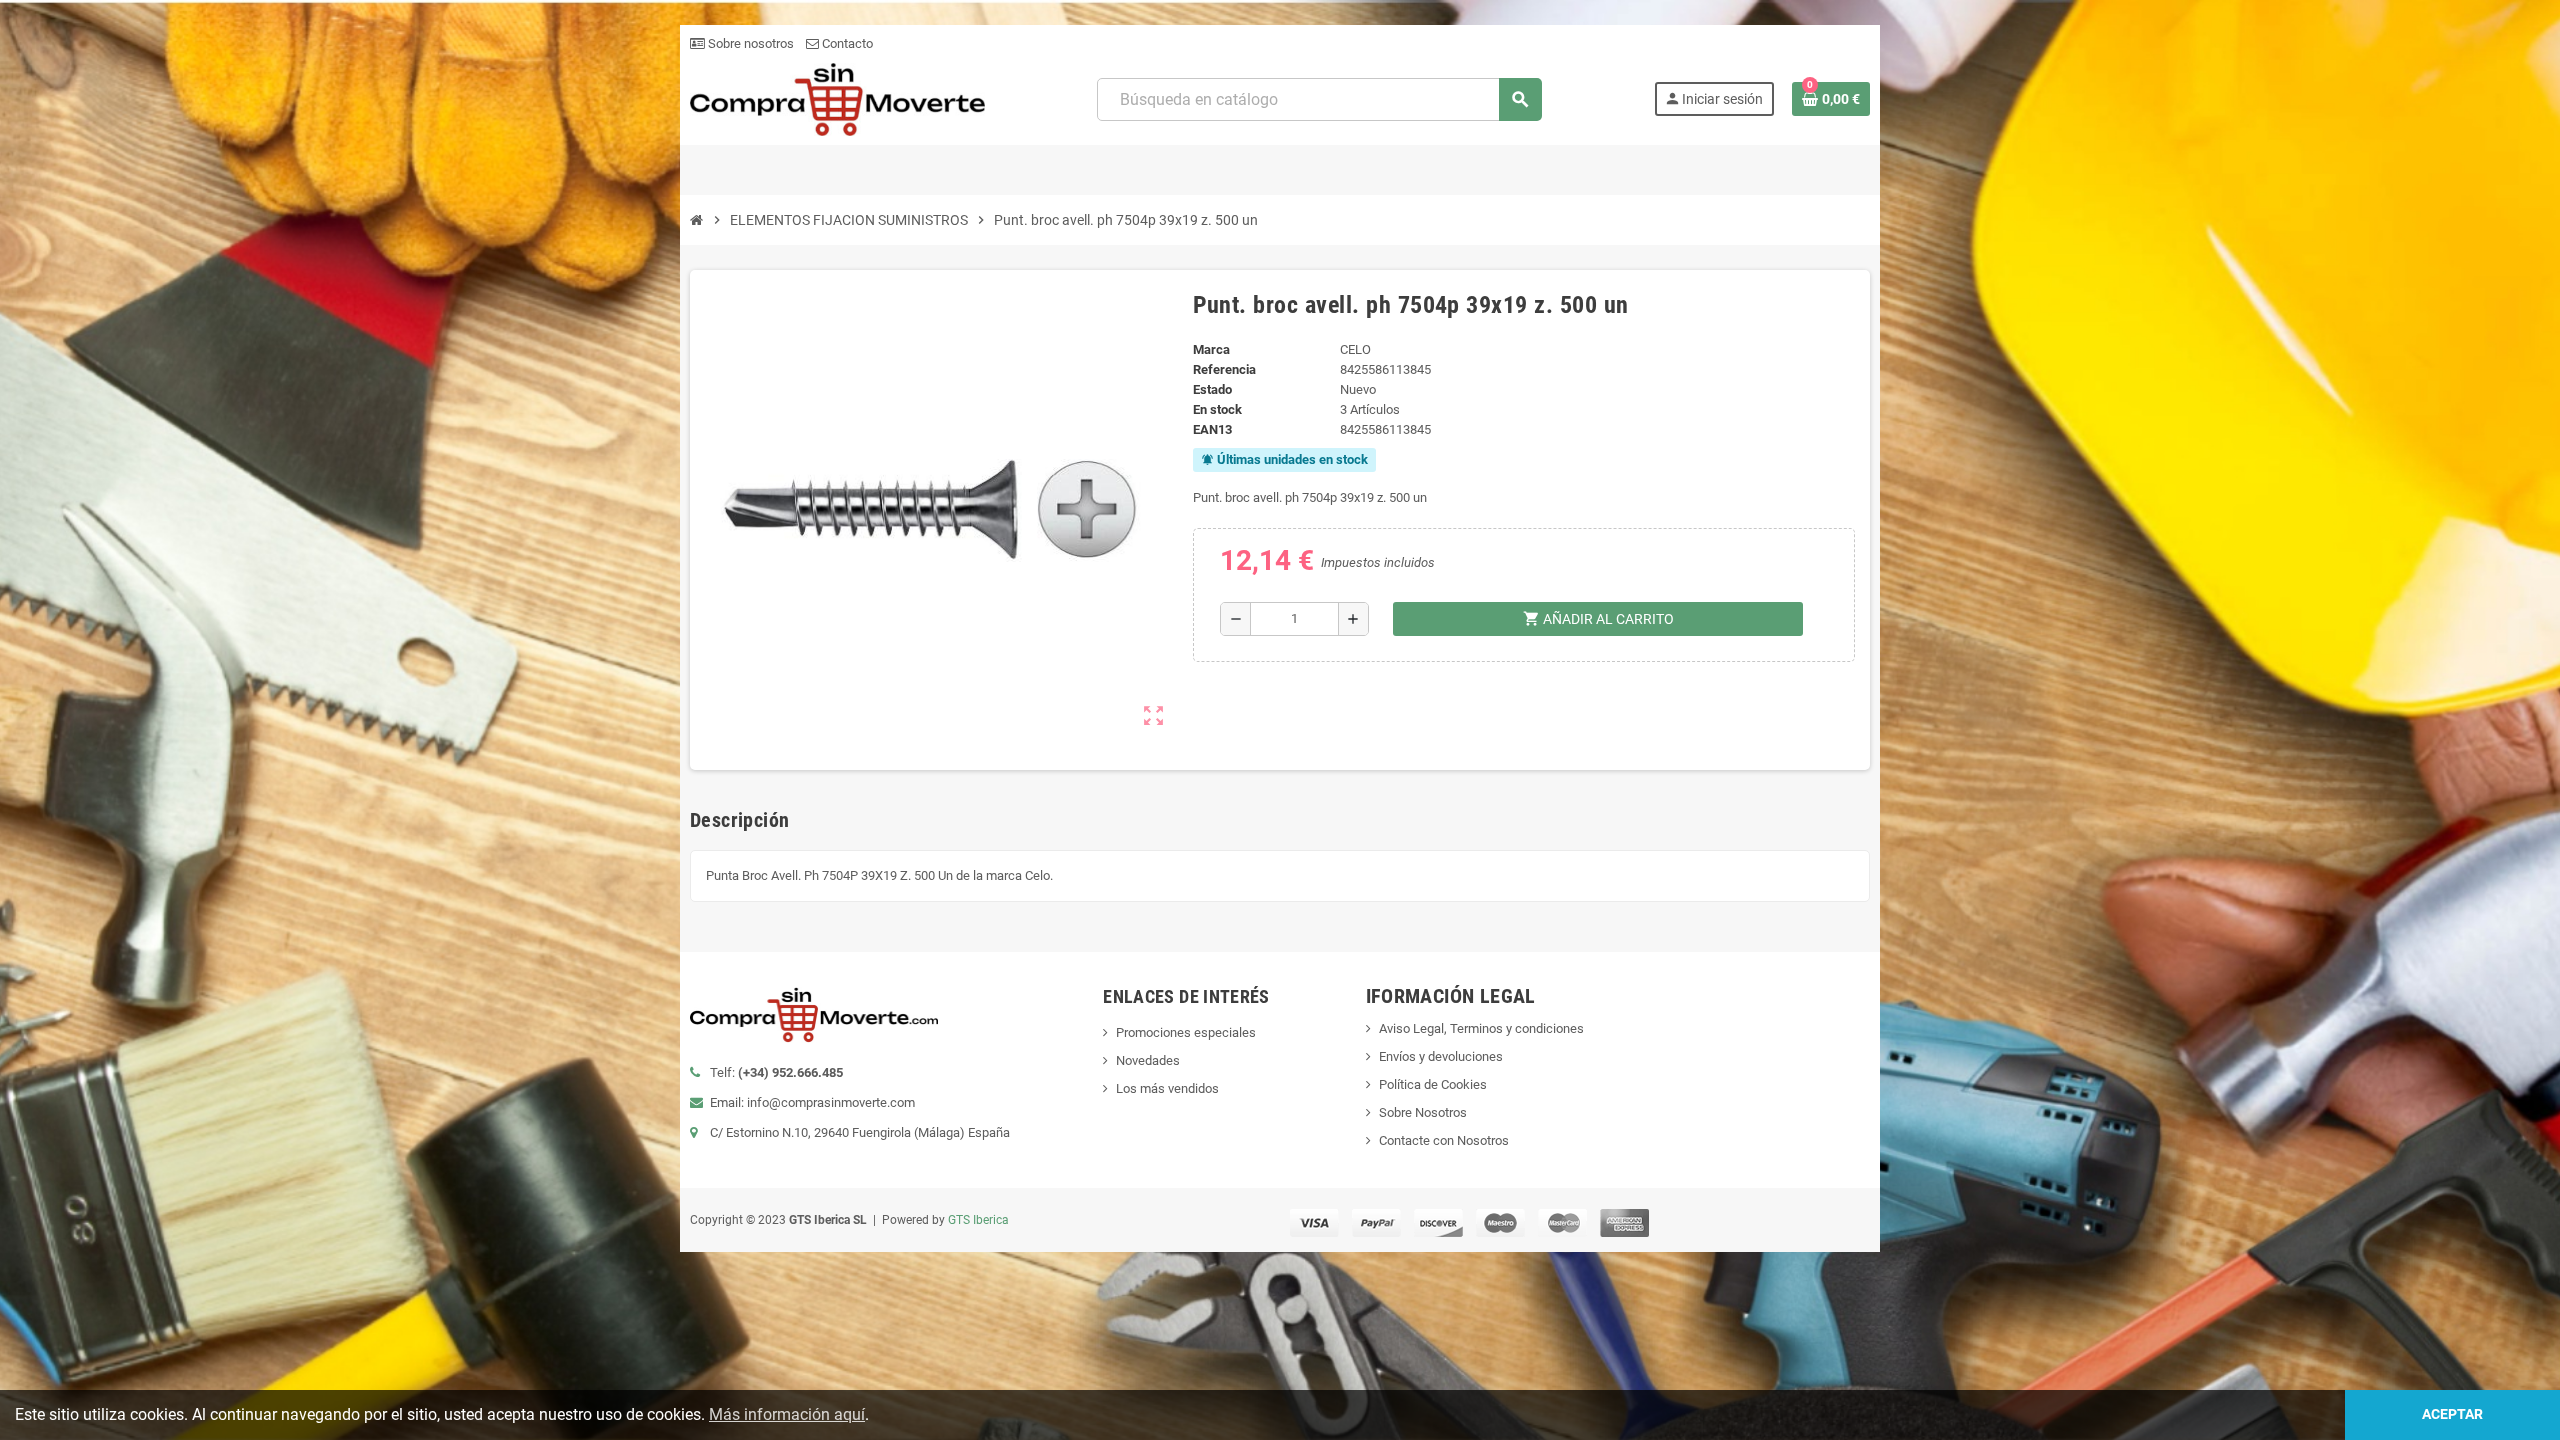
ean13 (1212, 429)
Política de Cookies (1433, 1084)
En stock (1217, 409)
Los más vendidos (1167, 1088)
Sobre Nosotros (1423, 1112)
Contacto (846, 43)
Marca (1211, 349)
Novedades (1148, 1060)
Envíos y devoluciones (1441, 1056)
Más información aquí (787, 1414)
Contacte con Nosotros (1444, 1140)
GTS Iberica (978, 1220)
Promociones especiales (1186, 1032)
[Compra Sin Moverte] (837, 98)
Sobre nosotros (749, 43)
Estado (1212, 389)
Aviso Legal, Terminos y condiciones (1481, 1028)
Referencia (1224, 369)
